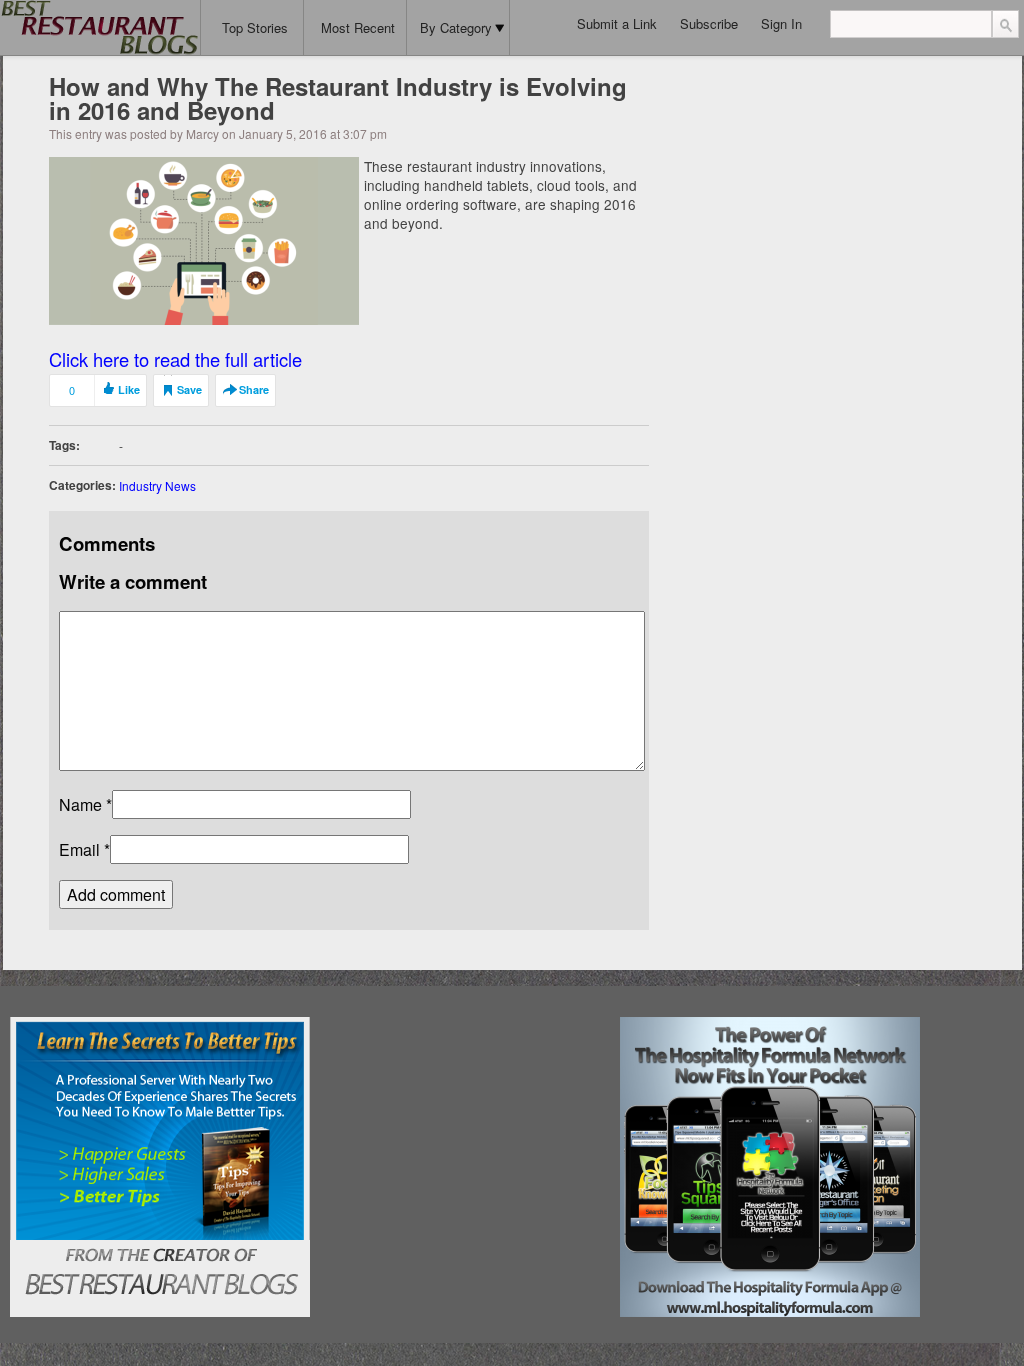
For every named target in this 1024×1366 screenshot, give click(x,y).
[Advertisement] (465, 1142)
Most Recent (358, 27)
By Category (456, 27)
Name (80, 804)
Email (79, 849)
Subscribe (709, 23)
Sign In (781, 23)
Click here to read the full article (175, 359)
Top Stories (255, 27)
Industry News (157, 485)
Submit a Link (617, 23)
